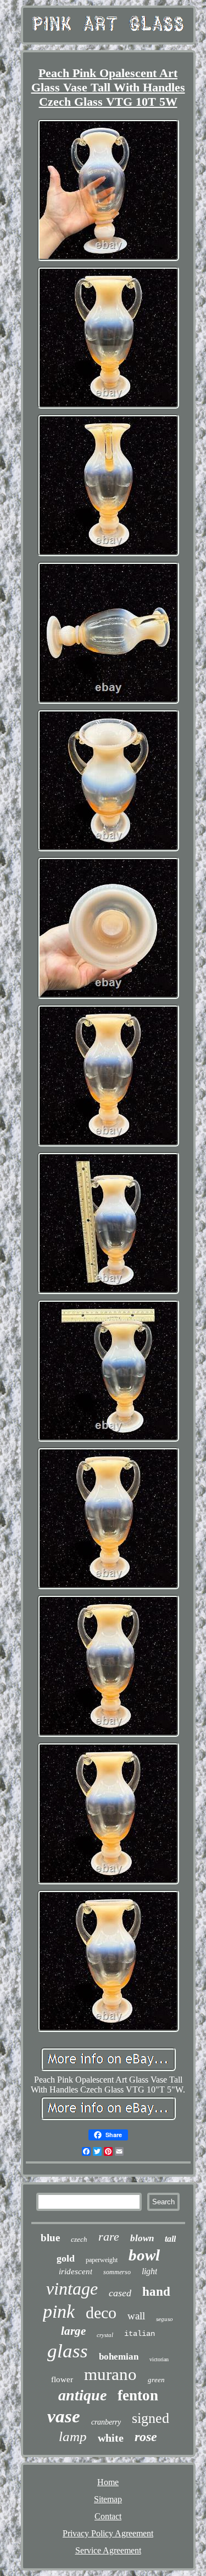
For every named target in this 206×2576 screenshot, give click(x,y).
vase (64, 2416)
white (111, 2438)
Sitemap (108, 2499)
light (149, 2271)
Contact (108, 2516)
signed (151, 2418)
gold (66, 2258)
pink (59, 2311)
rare (109, 2237)
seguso (165, 2319)
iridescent (76, 2271)
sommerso (117, 2272)
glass (68, 2351)
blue (50, 2238)
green (156, 2380)
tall (170, 2239)
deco (101, 2313)
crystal (105, 2335)
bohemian (119, 2357)
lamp (73, 2436)
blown (142, 2238)
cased (120, 2293)
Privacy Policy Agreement (108, 2533)
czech (79, 2239)
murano (110, 2374)
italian (140, 2334)
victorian (159, 2359)
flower (62, 2379)
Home (108, 2482)
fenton (138, 2395)
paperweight (102, 2260)
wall (136, 2316)
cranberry (106, 2422)
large (73, 2331)
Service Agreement (108, 2550)
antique (82, 2395)
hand (156, 2292)
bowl (144, 2255)
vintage (72, 2289)
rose (146, 2437)
